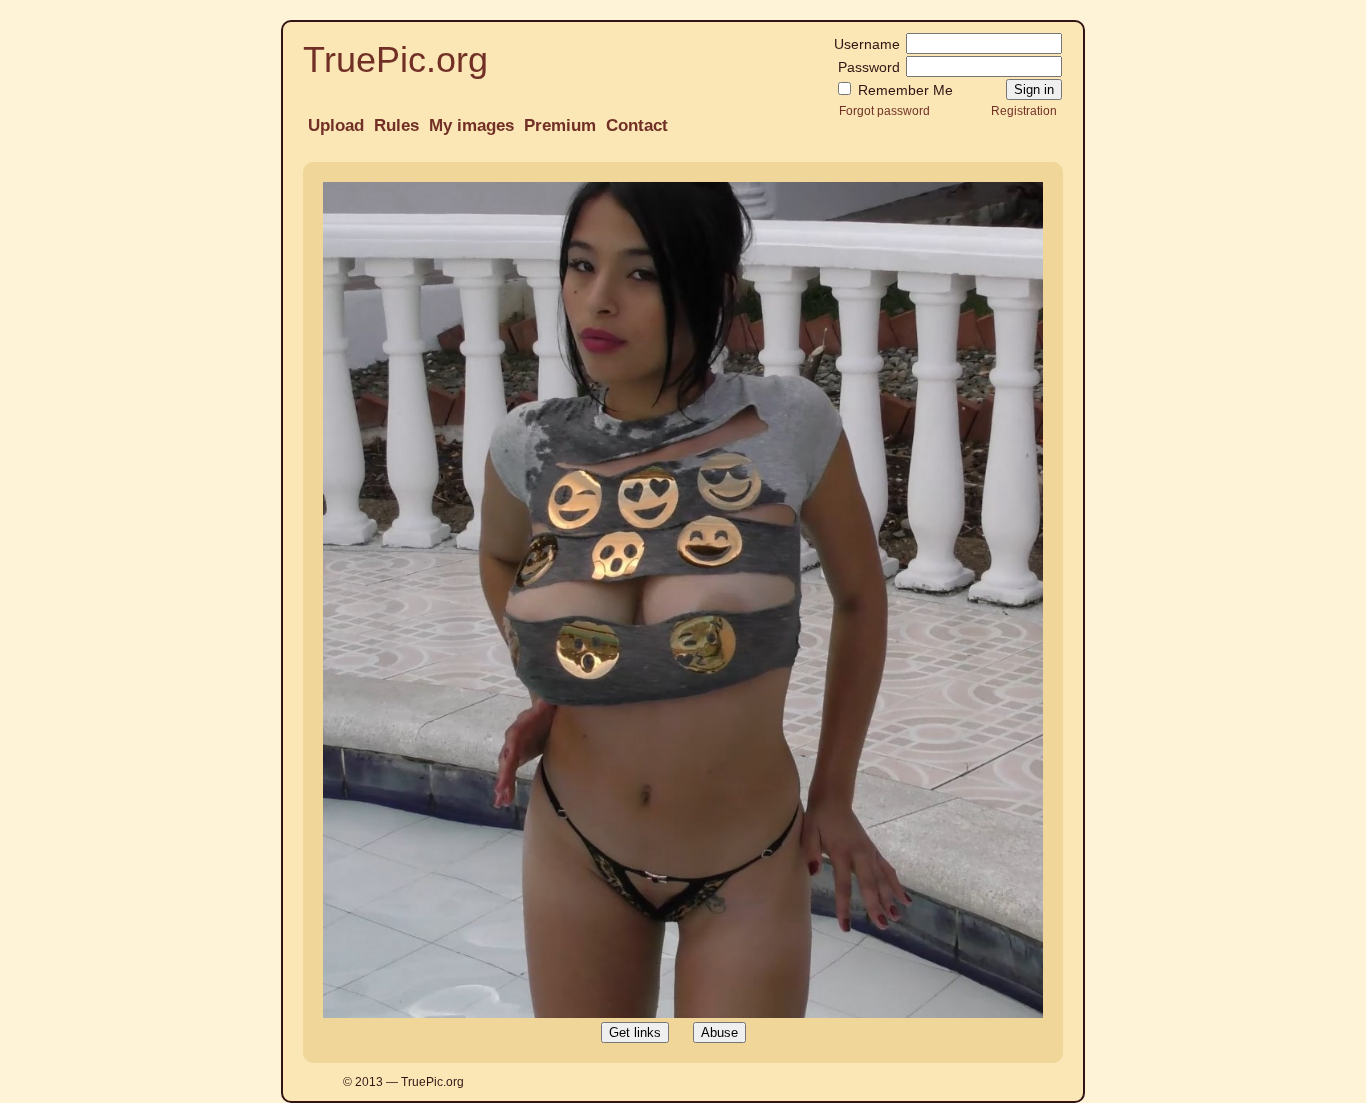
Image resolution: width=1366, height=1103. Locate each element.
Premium (560, 125)
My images (471, 125)
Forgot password (884, 110)
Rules (396, 125)
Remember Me (903, 90)
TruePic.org (395, 59)
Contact (637, 125)
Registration (1024, 110)
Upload (336, 125)
